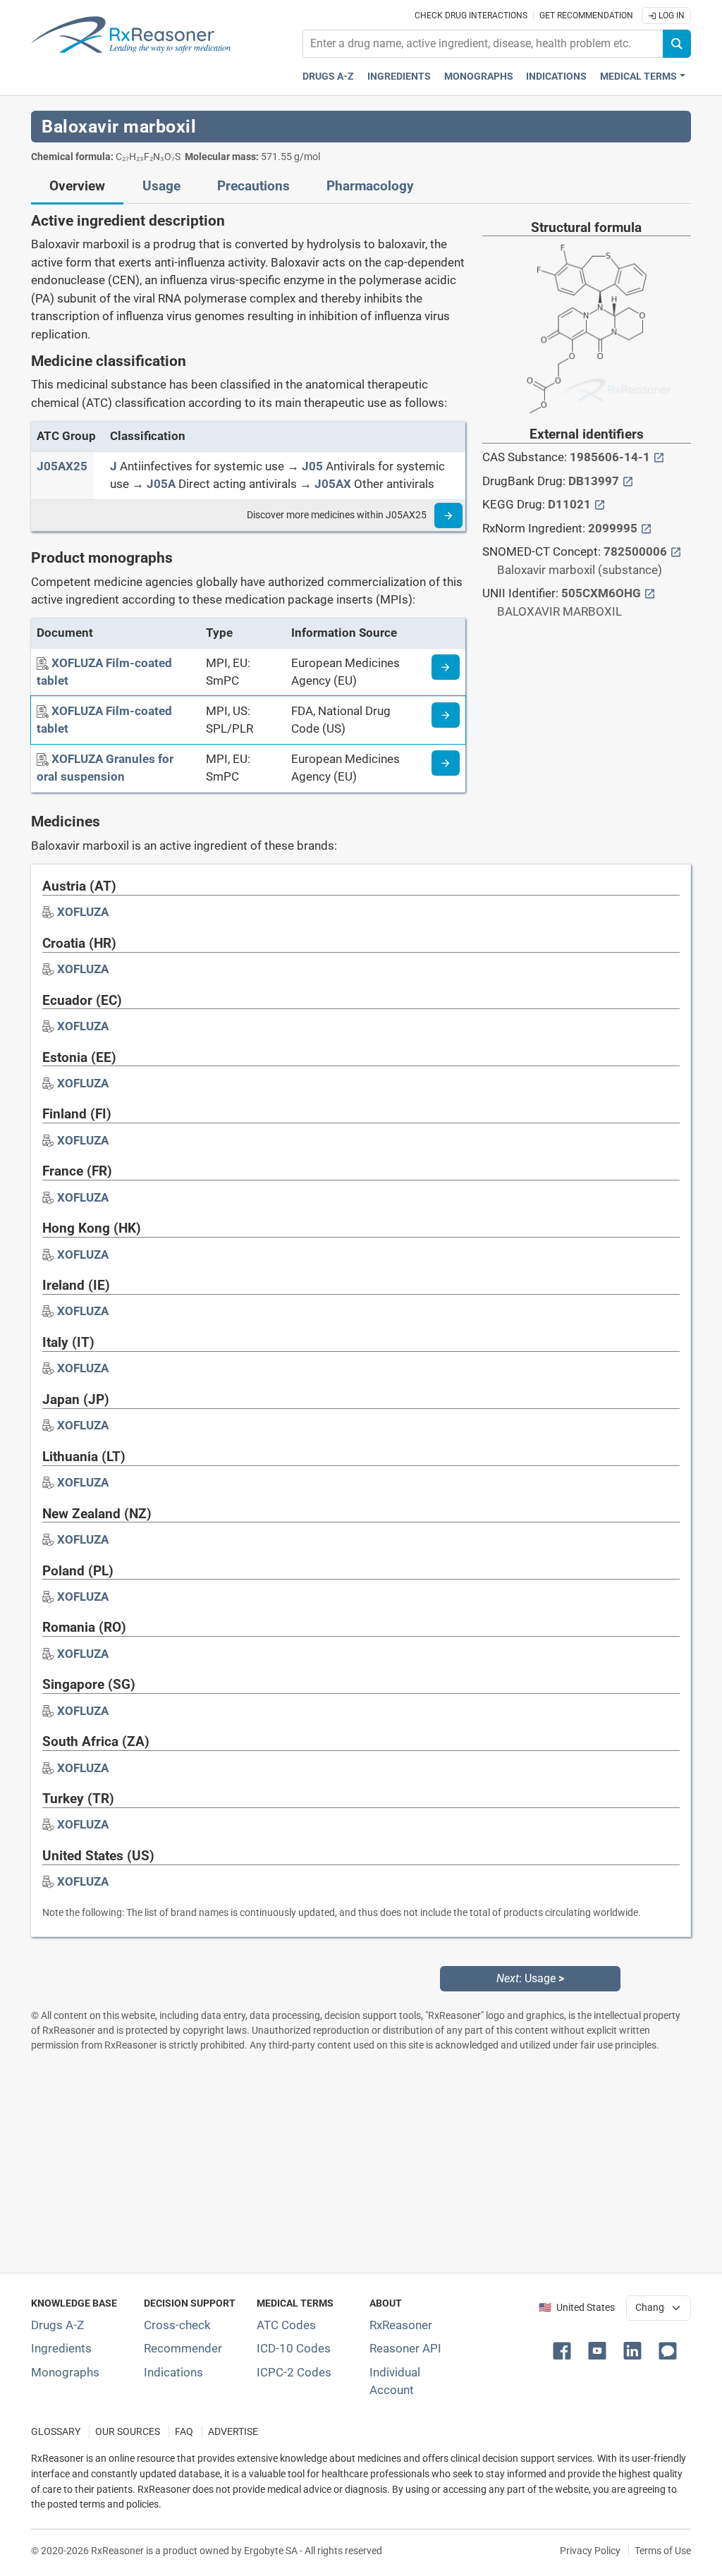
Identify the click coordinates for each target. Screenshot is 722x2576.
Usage (161, 186)
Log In (671, 16)
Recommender (183, 2348)
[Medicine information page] (446, 667)
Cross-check (177, 2325)
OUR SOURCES (128, 2432)
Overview (77, 186)
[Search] (677, 44)
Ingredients (399, 77)
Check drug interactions (471, 16)
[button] (565, 2350)
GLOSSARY (56, 2432)
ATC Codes (286, 2325)
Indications (556, 77)
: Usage (530, 1978)
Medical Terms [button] (638, 77)
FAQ (184, 2432)
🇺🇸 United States (577, 2308)
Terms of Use (663, 2551)
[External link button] (659, 457)
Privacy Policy (590, 2551)
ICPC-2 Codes (294, 2372)
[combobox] (483, 44)
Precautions (253, 186)
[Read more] (448, 515)
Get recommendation (586, 16)
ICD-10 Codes (294, 2348)
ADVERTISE (233, 2432)
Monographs (479, 77)
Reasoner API (405, 2348)
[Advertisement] (361, 2162)
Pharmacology (370, 186)
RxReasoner (401, 2325)
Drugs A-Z (328, 77)
